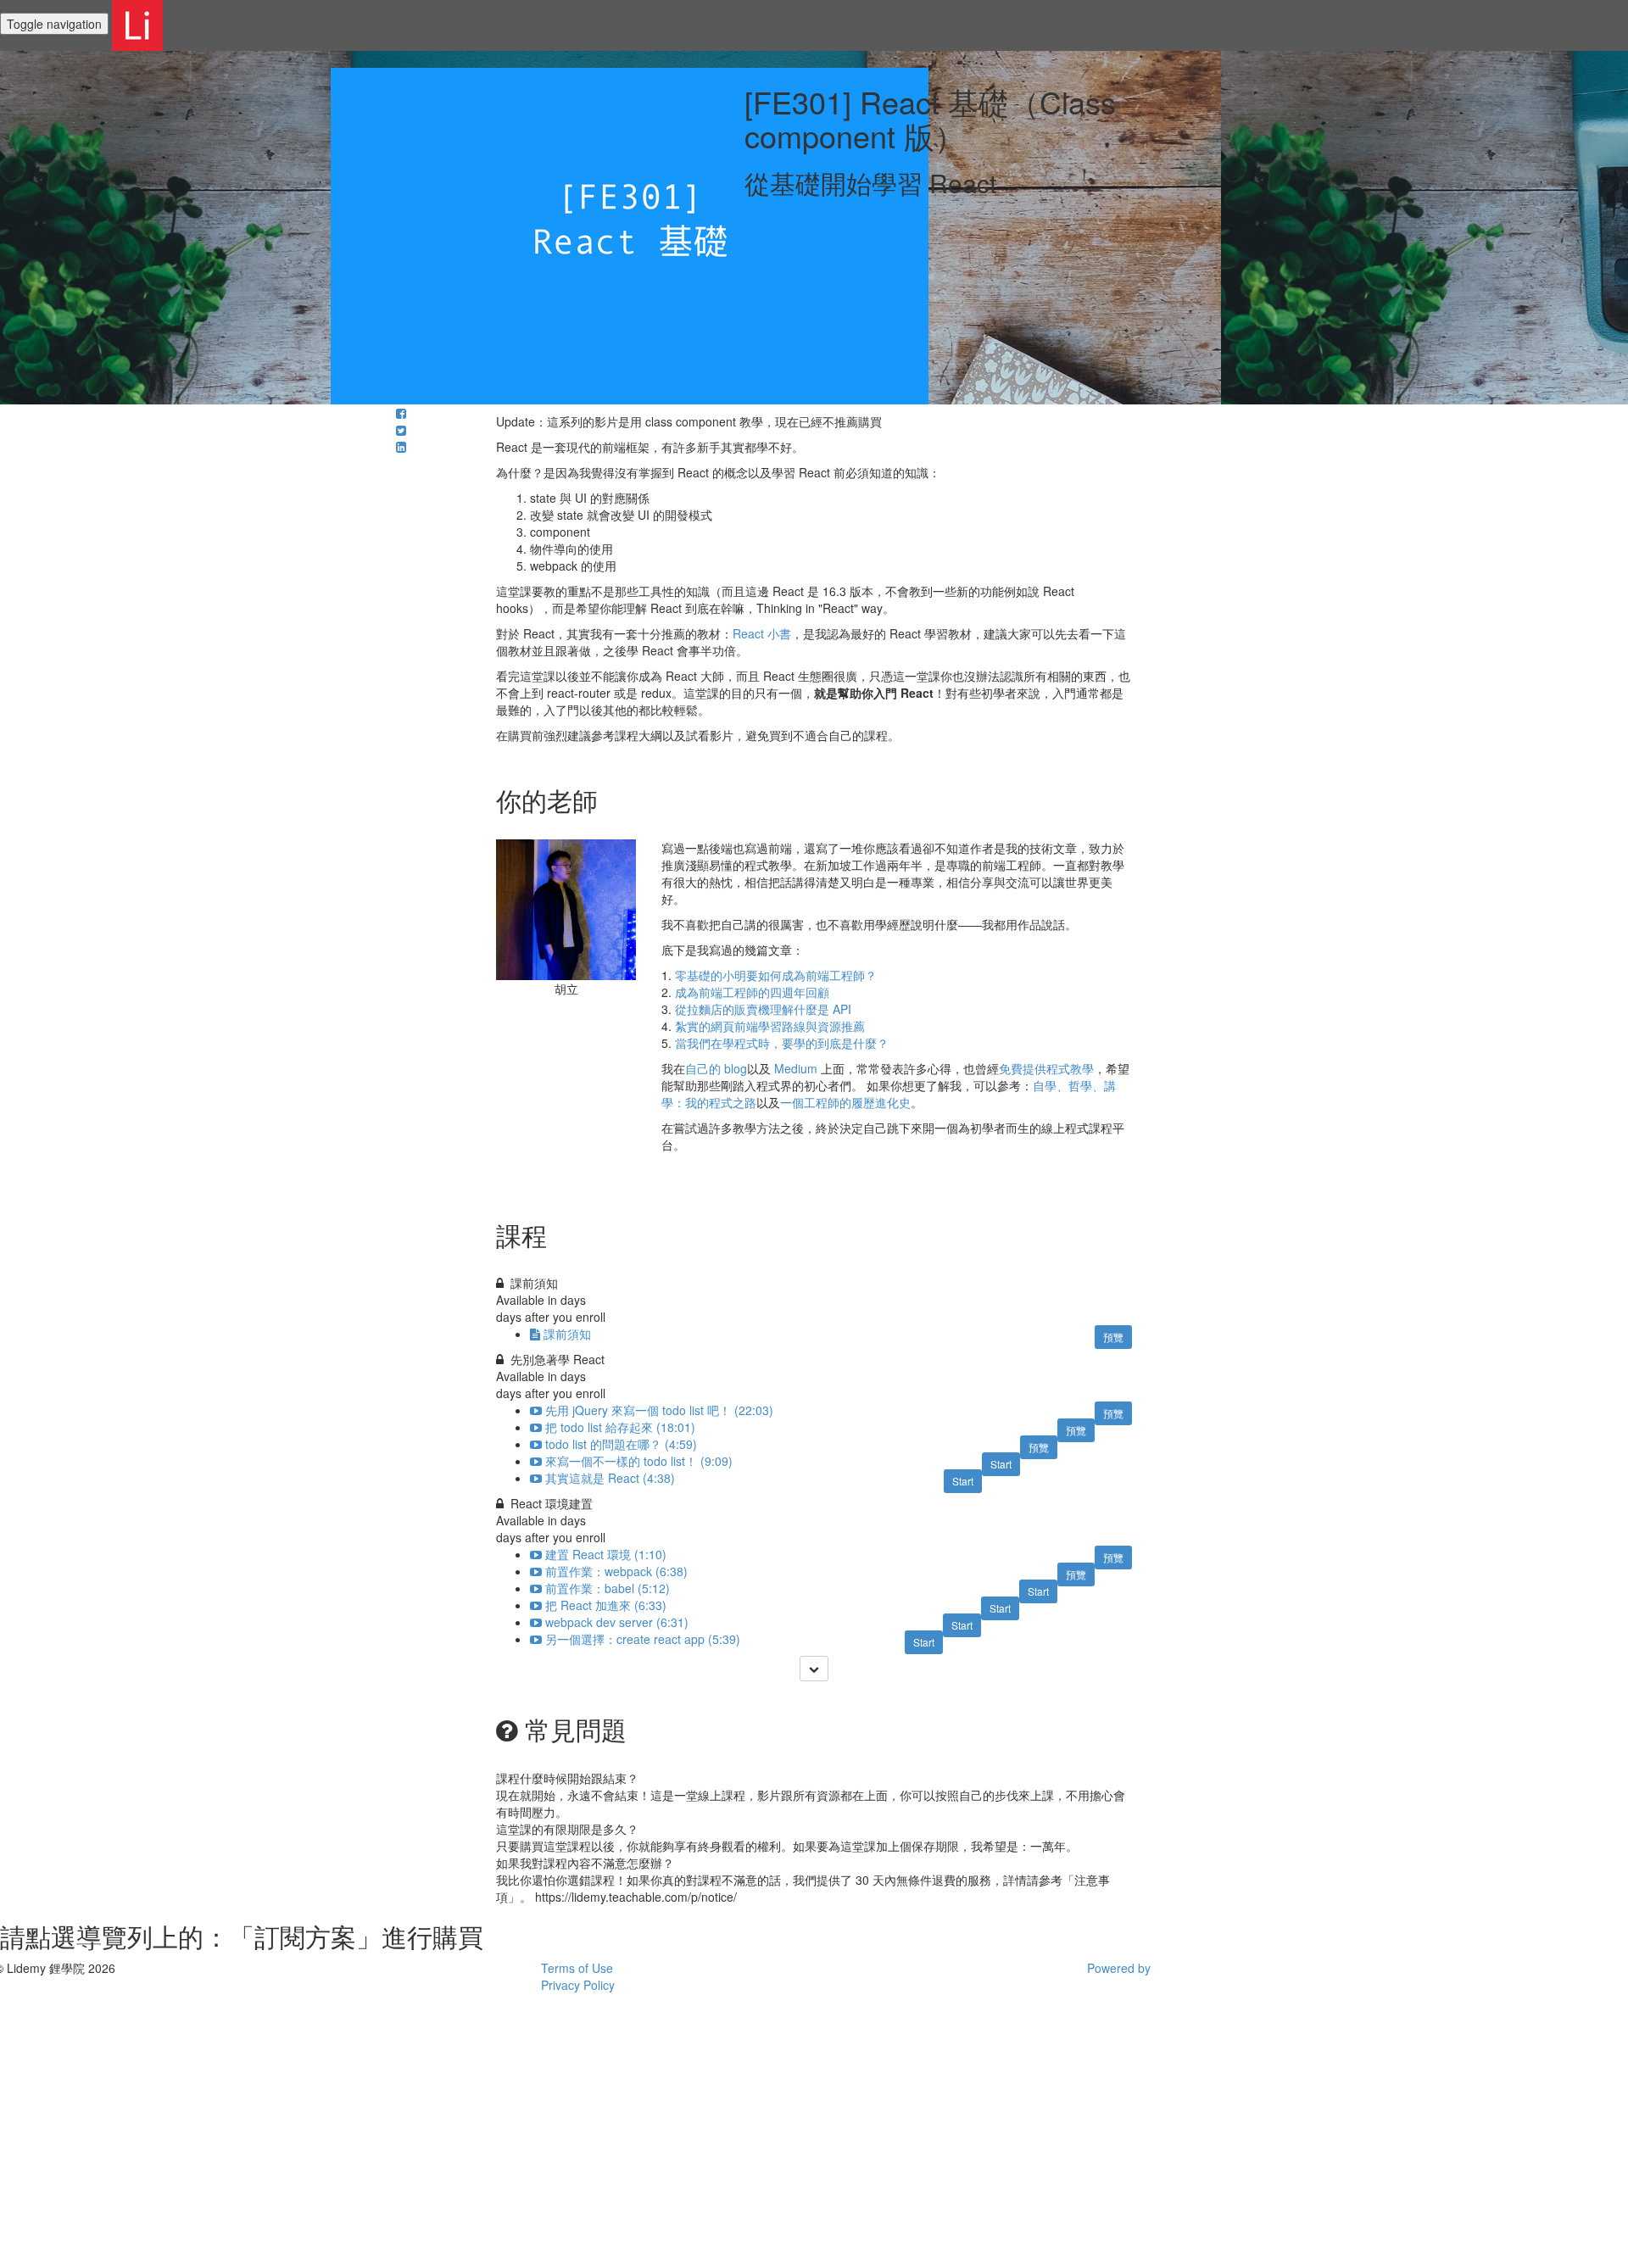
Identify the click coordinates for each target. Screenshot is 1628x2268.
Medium (796, 1068)
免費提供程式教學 (1046, 1068)
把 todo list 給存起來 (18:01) (620, 1427)
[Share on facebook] (401, 413)
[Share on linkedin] (401, 447)
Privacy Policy (578, 1985)
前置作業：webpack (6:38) (616, 1571)
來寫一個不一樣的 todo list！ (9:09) (639, 1461)
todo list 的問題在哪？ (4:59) (621, 1444)
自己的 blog (716, 1068)
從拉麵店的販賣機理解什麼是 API (763, 1009)
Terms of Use (577, 1968)
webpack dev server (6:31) (617, 1622)
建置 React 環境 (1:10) (606, 1554)
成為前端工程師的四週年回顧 (752, 992)
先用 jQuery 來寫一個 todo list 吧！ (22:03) (659, 1410)
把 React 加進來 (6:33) (606, 1605)
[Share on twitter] (401, 430)
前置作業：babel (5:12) (608, 1588)
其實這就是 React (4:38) (610, 1478)
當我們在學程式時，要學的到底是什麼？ (782, 1043)
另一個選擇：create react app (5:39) (643, 1639)
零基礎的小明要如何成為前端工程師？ (776, 975)
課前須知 (567, 1334)
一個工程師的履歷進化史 (845, 1102)
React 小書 (762, 633)
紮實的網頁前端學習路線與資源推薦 (770, 1026)
